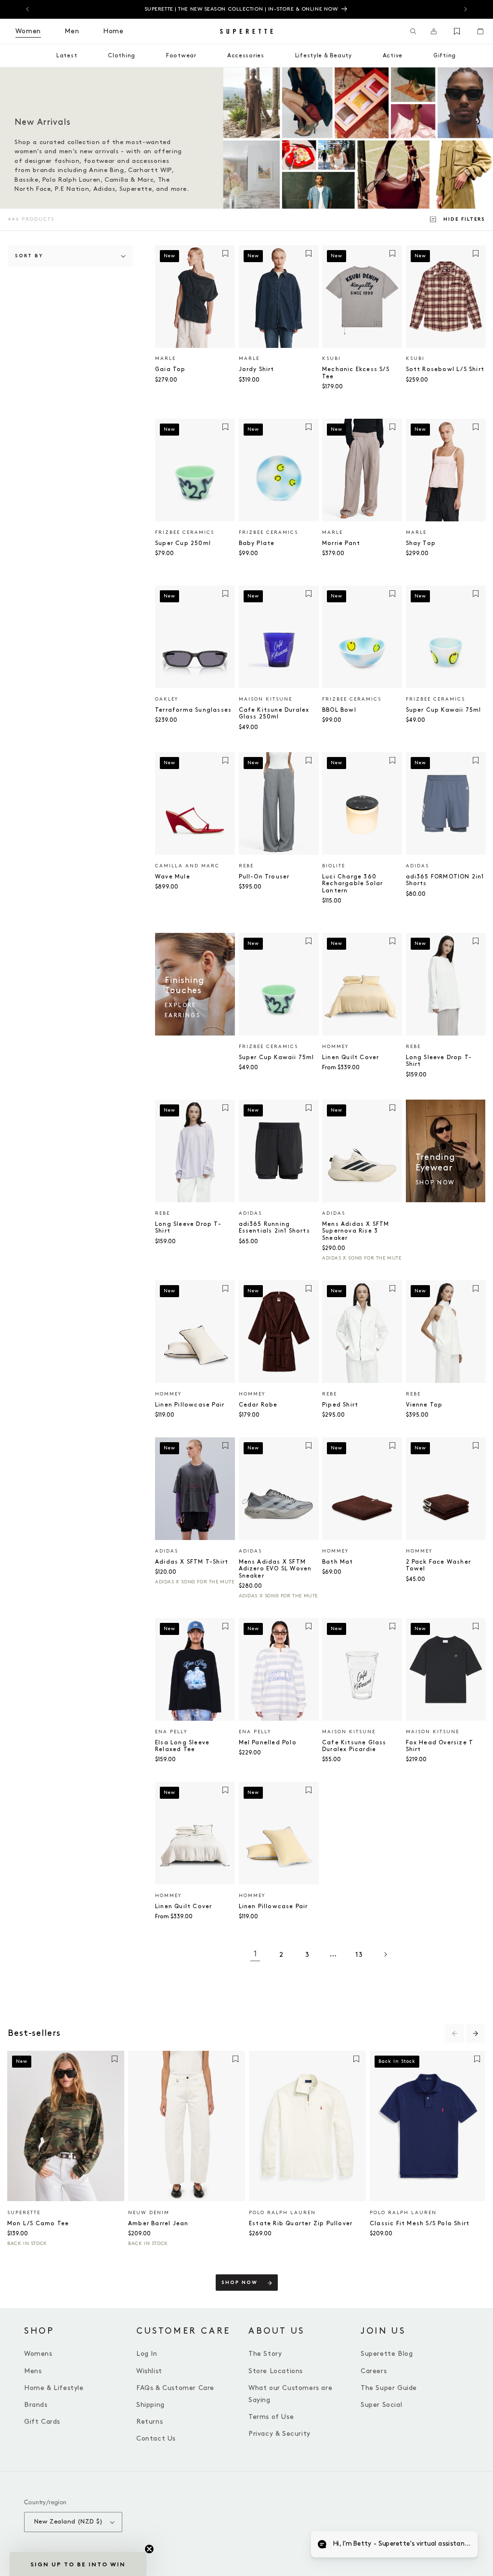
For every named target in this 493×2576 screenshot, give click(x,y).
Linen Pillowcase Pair (190, 1405)
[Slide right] (476, 2033)
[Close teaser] (149, 2549)
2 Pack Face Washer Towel (439, 1565)
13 (359, 1955)
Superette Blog (387, 2354)
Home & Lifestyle (54, 2388)
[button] (413, 31)
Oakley (167, 699)
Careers (374, 2371)
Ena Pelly (171, 1732)
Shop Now (240, 2283)
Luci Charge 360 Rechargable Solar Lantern (352, 884)
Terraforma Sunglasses (193, 710)
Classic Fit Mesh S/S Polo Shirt (420, 2224)
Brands (36, 2405)
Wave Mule (173, 877)
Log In (147, 2354)
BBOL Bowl (339, 710)
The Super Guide (389, 2388)
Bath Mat (338, 1562)
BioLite (334, 866)
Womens (38, 2354)
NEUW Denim (149, 2213)
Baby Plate (257, 543)
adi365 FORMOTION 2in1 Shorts (445, 880)
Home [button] (113, 31)
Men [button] (72, 31)
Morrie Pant (341, 543)
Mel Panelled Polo (268, 1743)
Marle (165, 359)
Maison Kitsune (266, 699)
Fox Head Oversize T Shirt (440, 1746)
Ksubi (331, 359)
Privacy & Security (279, 2434)
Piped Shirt (340, 1405)
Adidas (417, 866)
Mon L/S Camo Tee (38, 2224)
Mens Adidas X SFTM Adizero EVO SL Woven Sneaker (275, 1569)
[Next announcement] (466, 9)
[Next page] (385, 1954)
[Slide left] (454, 2033)
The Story (265, 2354)
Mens (33, 2371)
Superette (24, 2213)
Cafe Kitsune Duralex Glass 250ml (274, 713)
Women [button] (28, 31)
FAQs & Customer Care (175, 2388)
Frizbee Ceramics (185, 532)
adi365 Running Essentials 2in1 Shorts (274, 1228)
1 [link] (255, 1954)
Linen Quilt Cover (350, 1057)
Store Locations (276, 2371)
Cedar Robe (258, 1405)
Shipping (150, 2405)
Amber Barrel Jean (158, 2224)
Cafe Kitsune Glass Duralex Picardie (354, 1746)
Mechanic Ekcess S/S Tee (356, 373)
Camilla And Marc (187, 866)
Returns (149, 2422)
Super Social (381, 2405)
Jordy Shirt (257, 369)
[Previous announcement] (27, 9)
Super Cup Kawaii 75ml (444, 710)
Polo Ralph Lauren (282, 2213)
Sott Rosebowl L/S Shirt (445, 369)
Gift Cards (42, 2422)
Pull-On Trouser (264, 877)
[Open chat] (462, 2545)
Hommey (335, 1047)
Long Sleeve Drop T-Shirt (439, 1061)
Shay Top (421, 543)
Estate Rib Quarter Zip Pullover (301, 2224)
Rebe (246, 866)
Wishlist (149, 2371)
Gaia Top (170, 369)
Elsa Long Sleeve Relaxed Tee (182, 1746)
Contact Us (156, 2438)
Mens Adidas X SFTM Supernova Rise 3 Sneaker (356, 1231)
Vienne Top (424, 1405)
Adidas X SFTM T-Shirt (192, 1562)
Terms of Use (271, 2417)
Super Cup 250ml (183, 543)
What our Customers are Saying (290, 2394)
